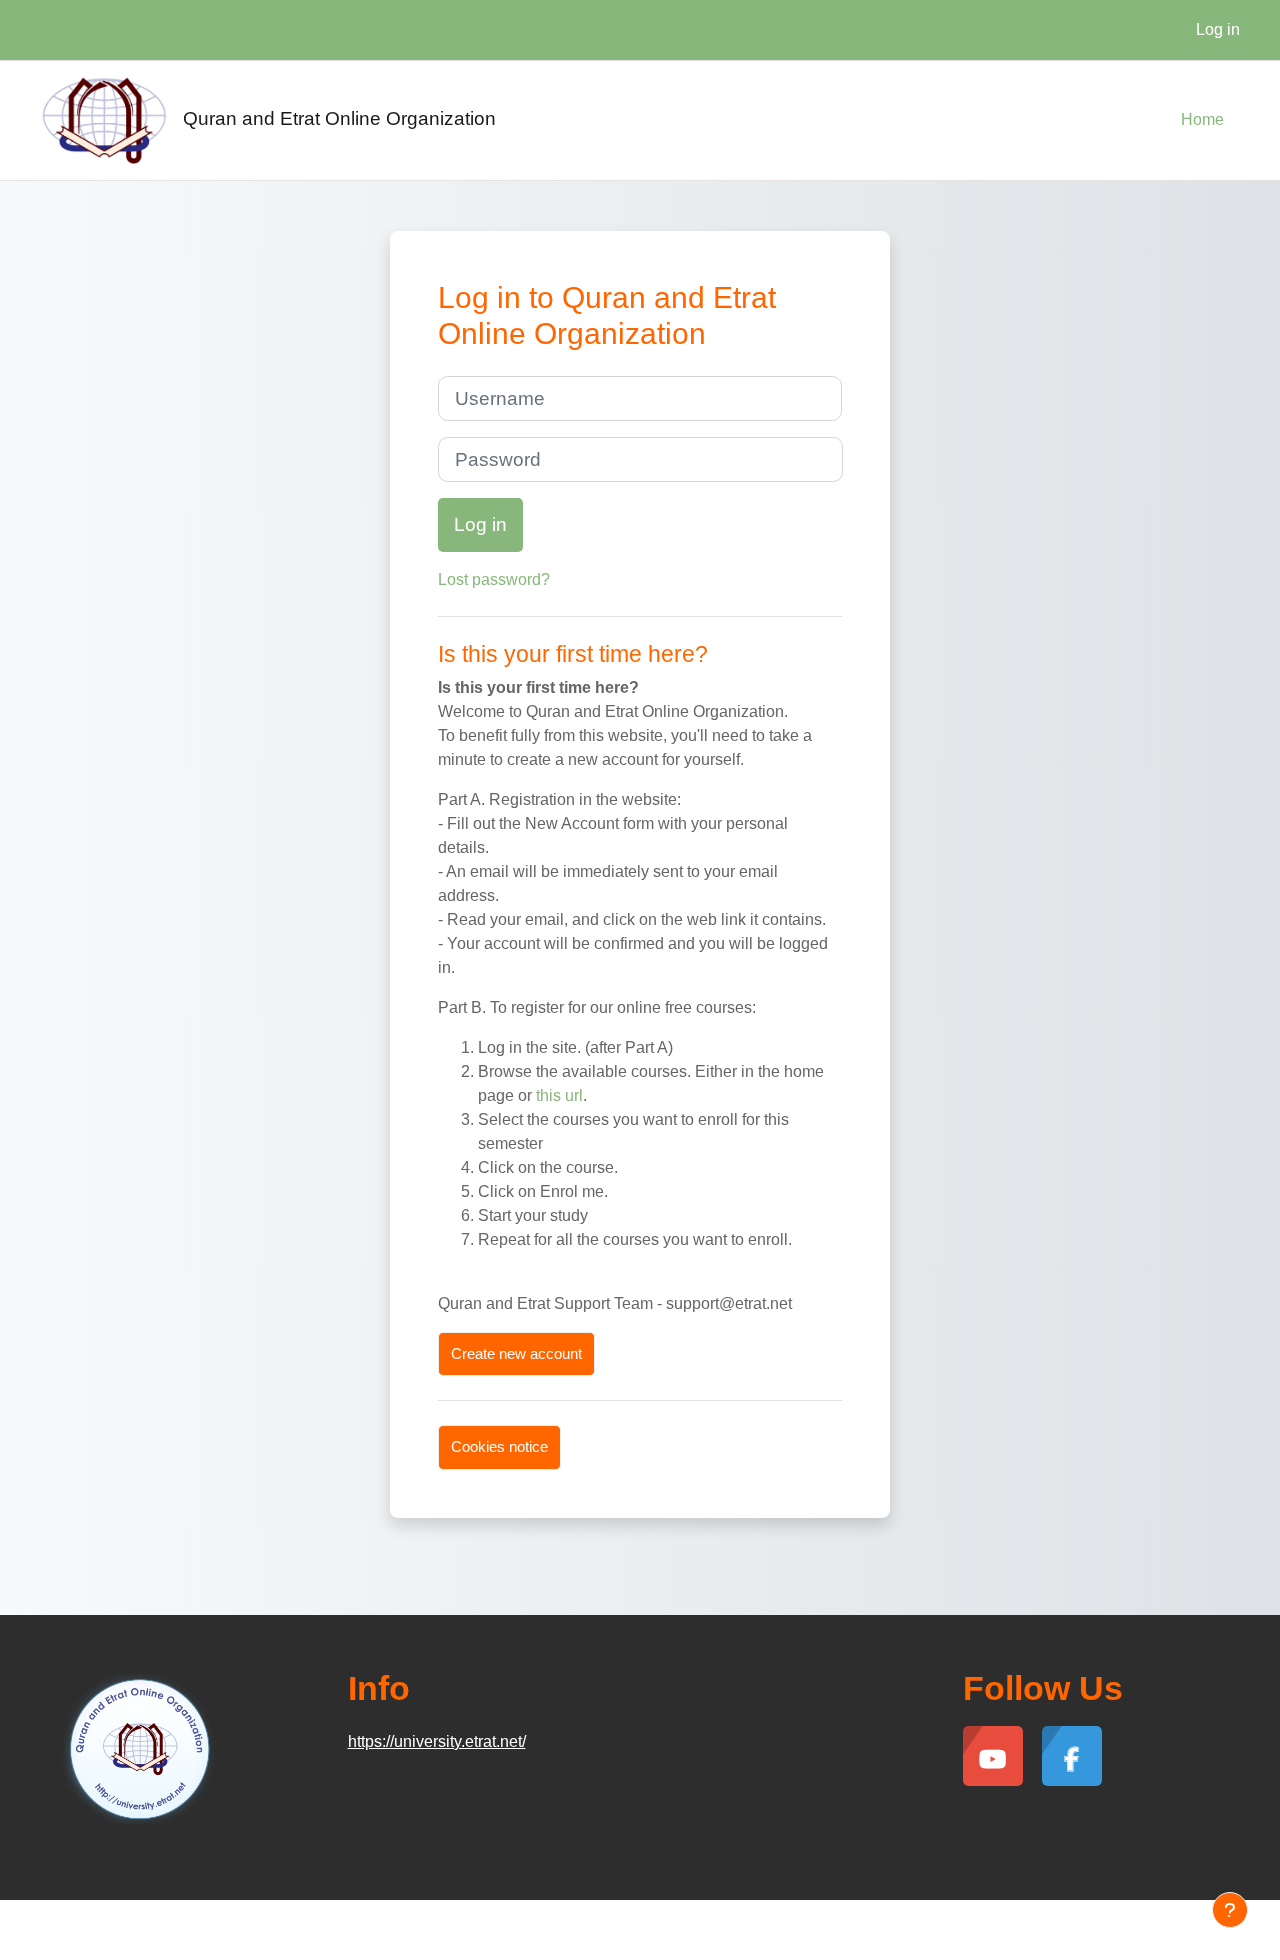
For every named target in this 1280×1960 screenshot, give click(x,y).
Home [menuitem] (1202, 119)
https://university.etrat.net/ (437, 1741)
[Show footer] (1230, 1910)
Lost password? (494, 579)
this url (559, 1095)
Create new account (516, 1353)
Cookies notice (499, 1446)
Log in (1218, 29)
